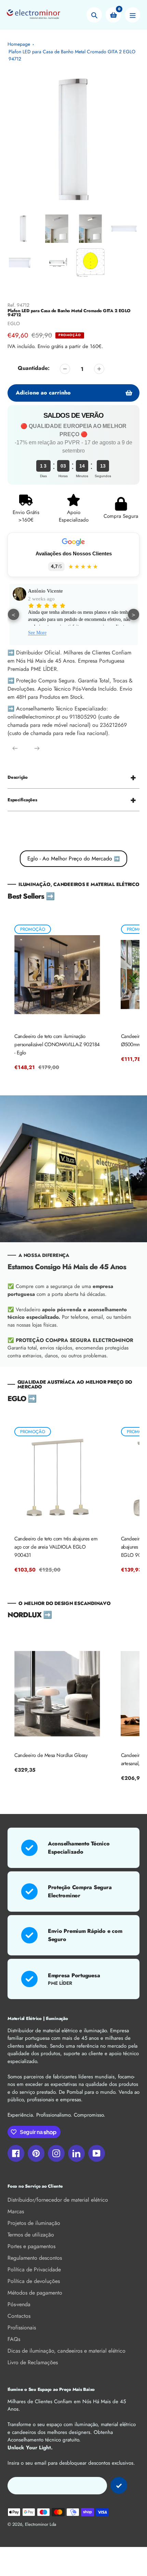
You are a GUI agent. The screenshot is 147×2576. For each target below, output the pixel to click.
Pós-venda (19, 2304)
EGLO (14, 323)
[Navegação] (132, 15)
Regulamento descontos (35, 2258)
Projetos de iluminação (34, 2223)
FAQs (14, 2339)
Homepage (19, 44)
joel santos (39, 591)
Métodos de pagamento (35, 2293)
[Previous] (15, 748)
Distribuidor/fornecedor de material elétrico (58, 2200)
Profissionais (22, 2328)
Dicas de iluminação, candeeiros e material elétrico (66, 2351)
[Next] (37, 748)
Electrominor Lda (41, 2524)
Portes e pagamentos (31, 2246)
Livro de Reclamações (33, 2362)
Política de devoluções (34, 2281)
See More (37, 630)
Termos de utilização (31, 2235)
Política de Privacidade (34, 2269)
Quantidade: (34, 368)
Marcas (16, 2211)
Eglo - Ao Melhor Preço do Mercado (73, 858)
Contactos (19, 2316)
